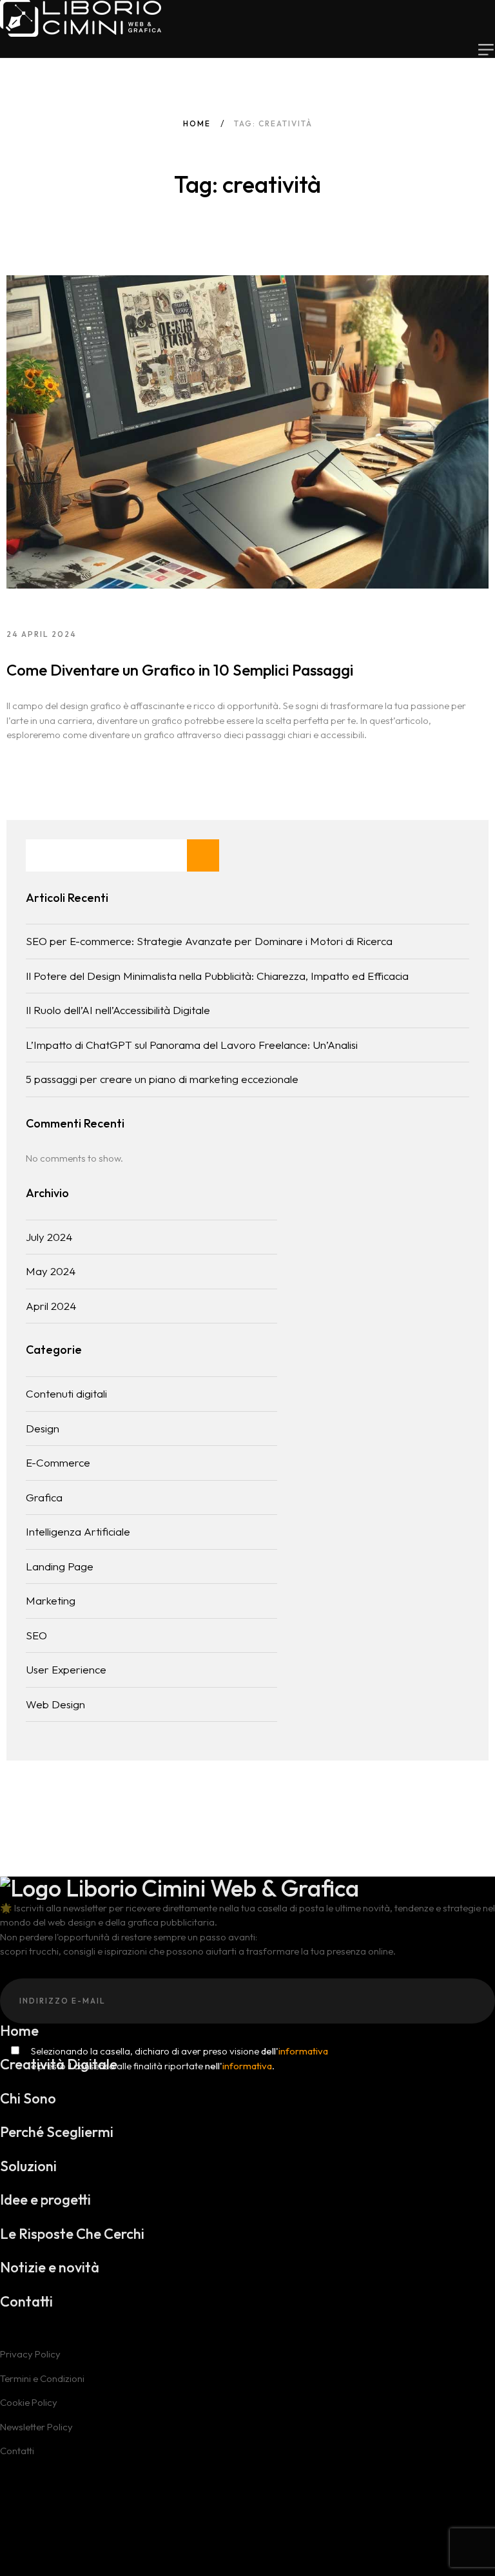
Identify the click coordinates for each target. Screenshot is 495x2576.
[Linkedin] (61, 2465)
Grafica (44, 1497)
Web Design (55, 1704)
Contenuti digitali (66, 1393)
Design (43, 1428)
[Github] (23, 2465)
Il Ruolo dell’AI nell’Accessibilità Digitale (118, 1010)
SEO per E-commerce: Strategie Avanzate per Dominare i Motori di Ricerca (209, 941)
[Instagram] (42, 2465)
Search (203, 855)
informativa (303, 2051)
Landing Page (60, 1566)
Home (197, 123)
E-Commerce (58, 1462)
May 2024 (51, 1271)
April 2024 (51, 1306)
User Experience (66, 1669)
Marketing (51, 1600)
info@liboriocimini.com (60, 2554)
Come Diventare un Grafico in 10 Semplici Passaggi (180, 670)
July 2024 (49, 1237)
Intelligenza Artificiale (78, 1531)
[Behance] (5, 2465)
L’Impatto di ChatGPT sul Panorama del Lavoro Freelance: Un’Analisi (192, 1045)
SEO (36, 1635)
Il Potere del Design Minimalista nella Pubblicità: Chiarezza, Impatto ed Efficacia (217, 976)
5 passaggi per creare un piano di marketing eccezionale (162, 1079)
